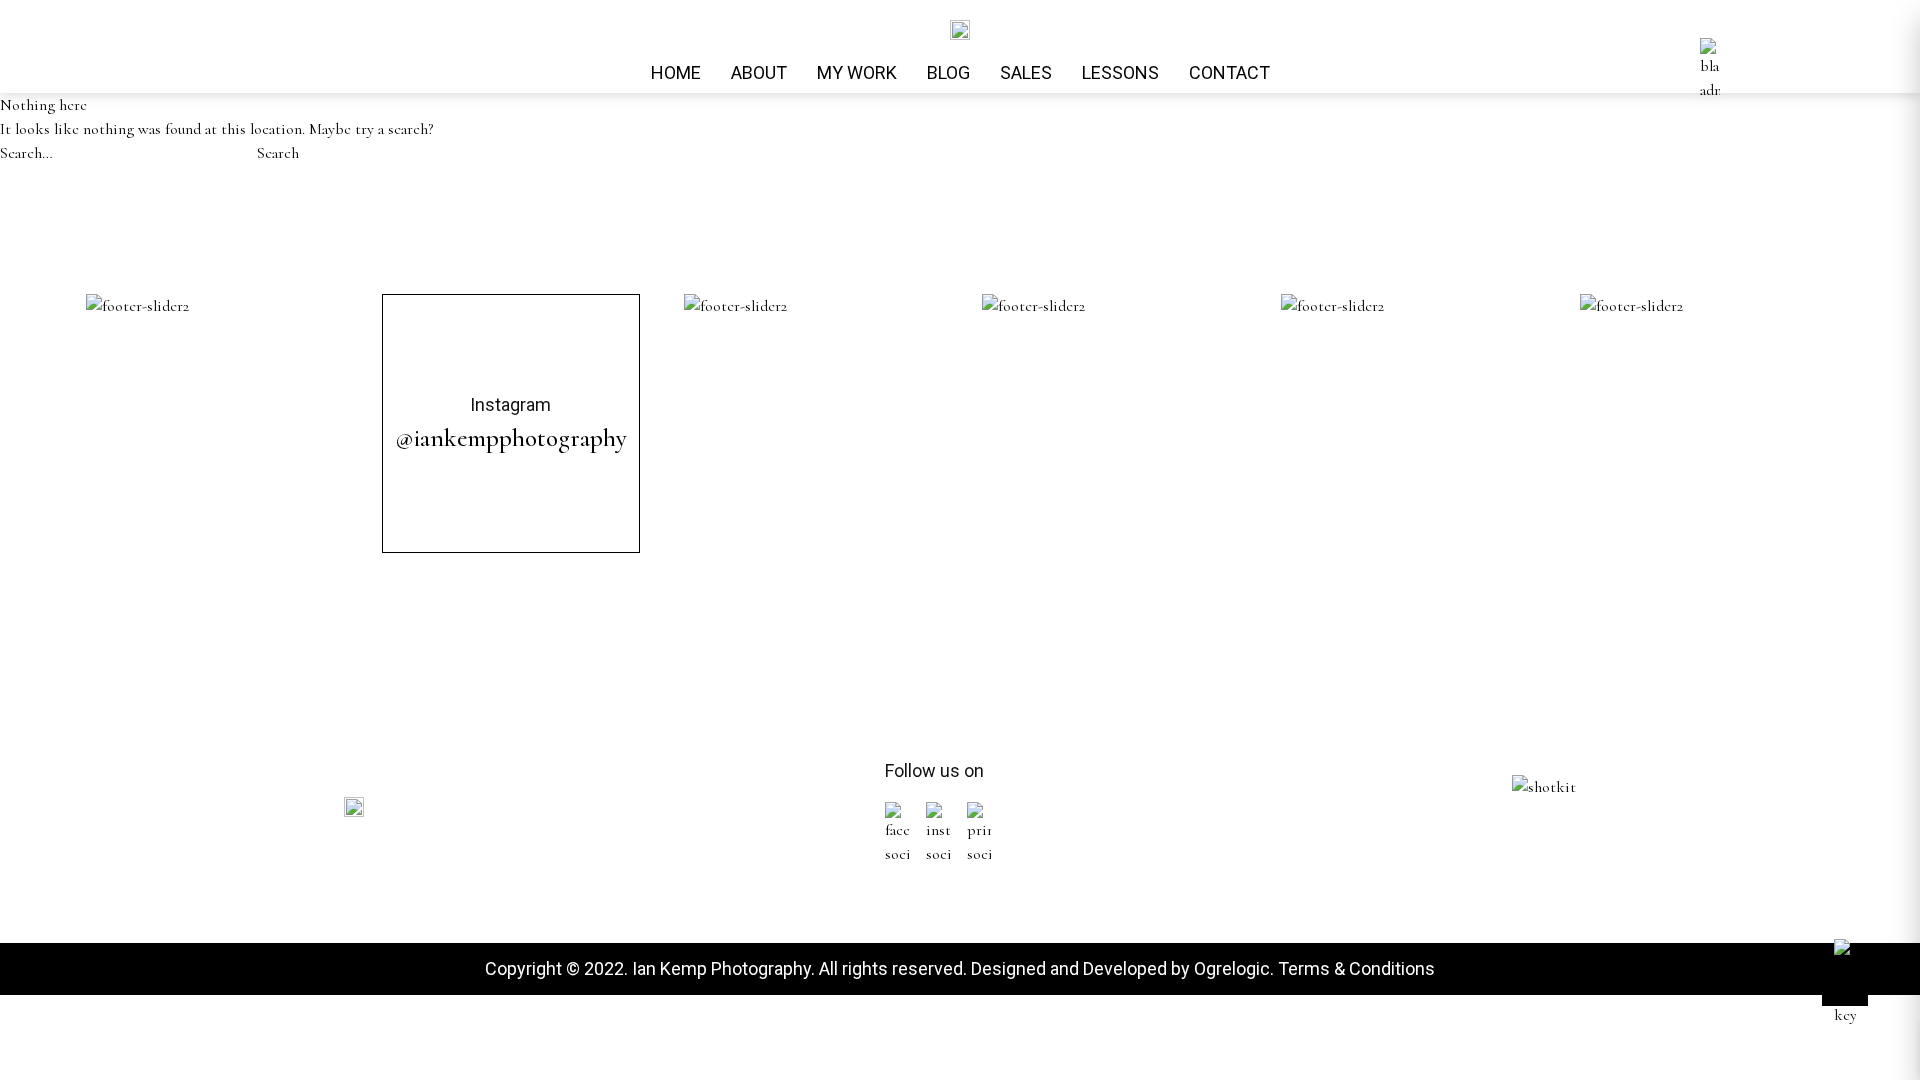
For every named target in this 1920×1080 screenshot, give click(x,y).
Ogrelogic (1232, 968)
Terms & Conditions (1356, 968)
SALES (1026, 72)
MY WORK (857, 72)
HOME (676, 72)
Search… (26, 153)
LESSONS (1120, 72)
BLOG (948, 72)
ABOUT (759, 72)
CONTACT (1229, 72)
